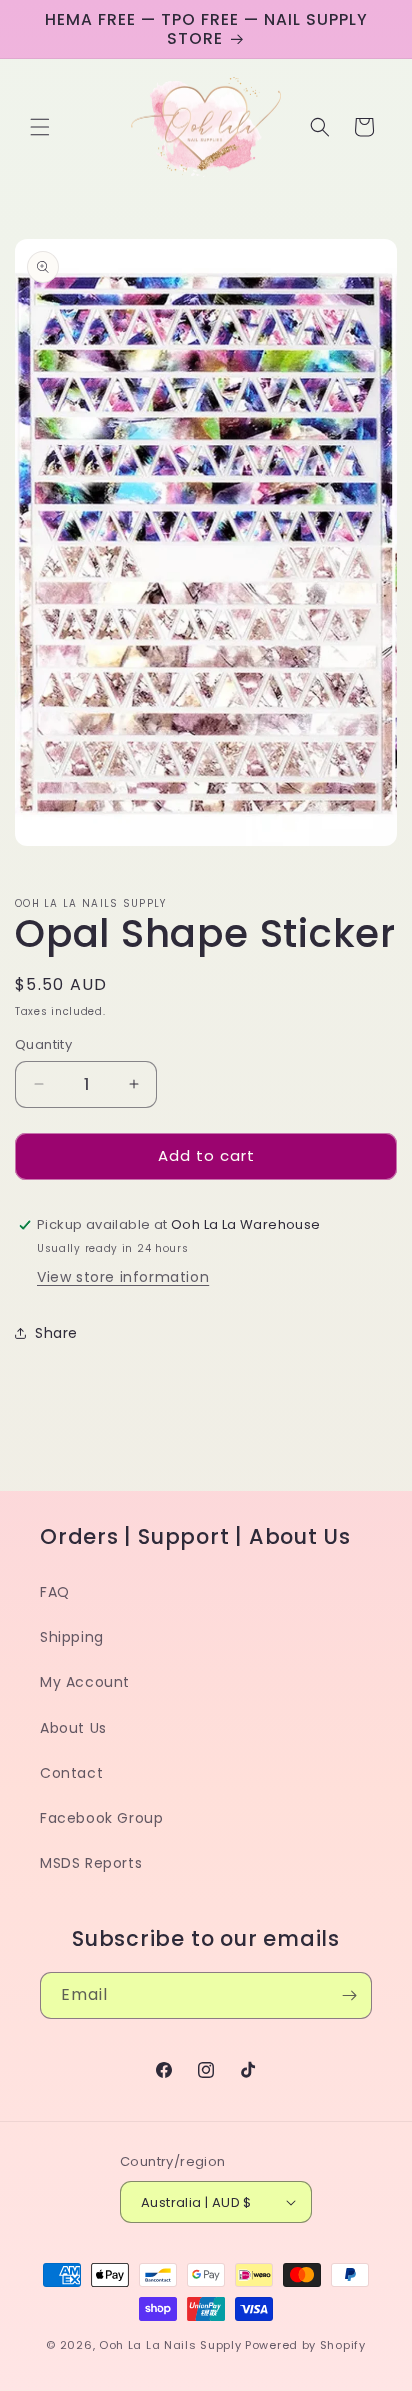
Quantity (43, 1044)
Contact (71, 1773)
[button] (40, 127)
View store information (123, 1277)
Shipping (72, 1637)
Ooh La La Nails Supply (172, 2345)
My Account (85, 1682)
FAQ (55, 1592)
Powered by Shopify (305, 2345)
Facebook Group (101, 1818)
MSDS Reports (91, 1863)
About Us (73, 1728)
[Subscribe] (349, 1995)
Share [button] (56, 1333)
